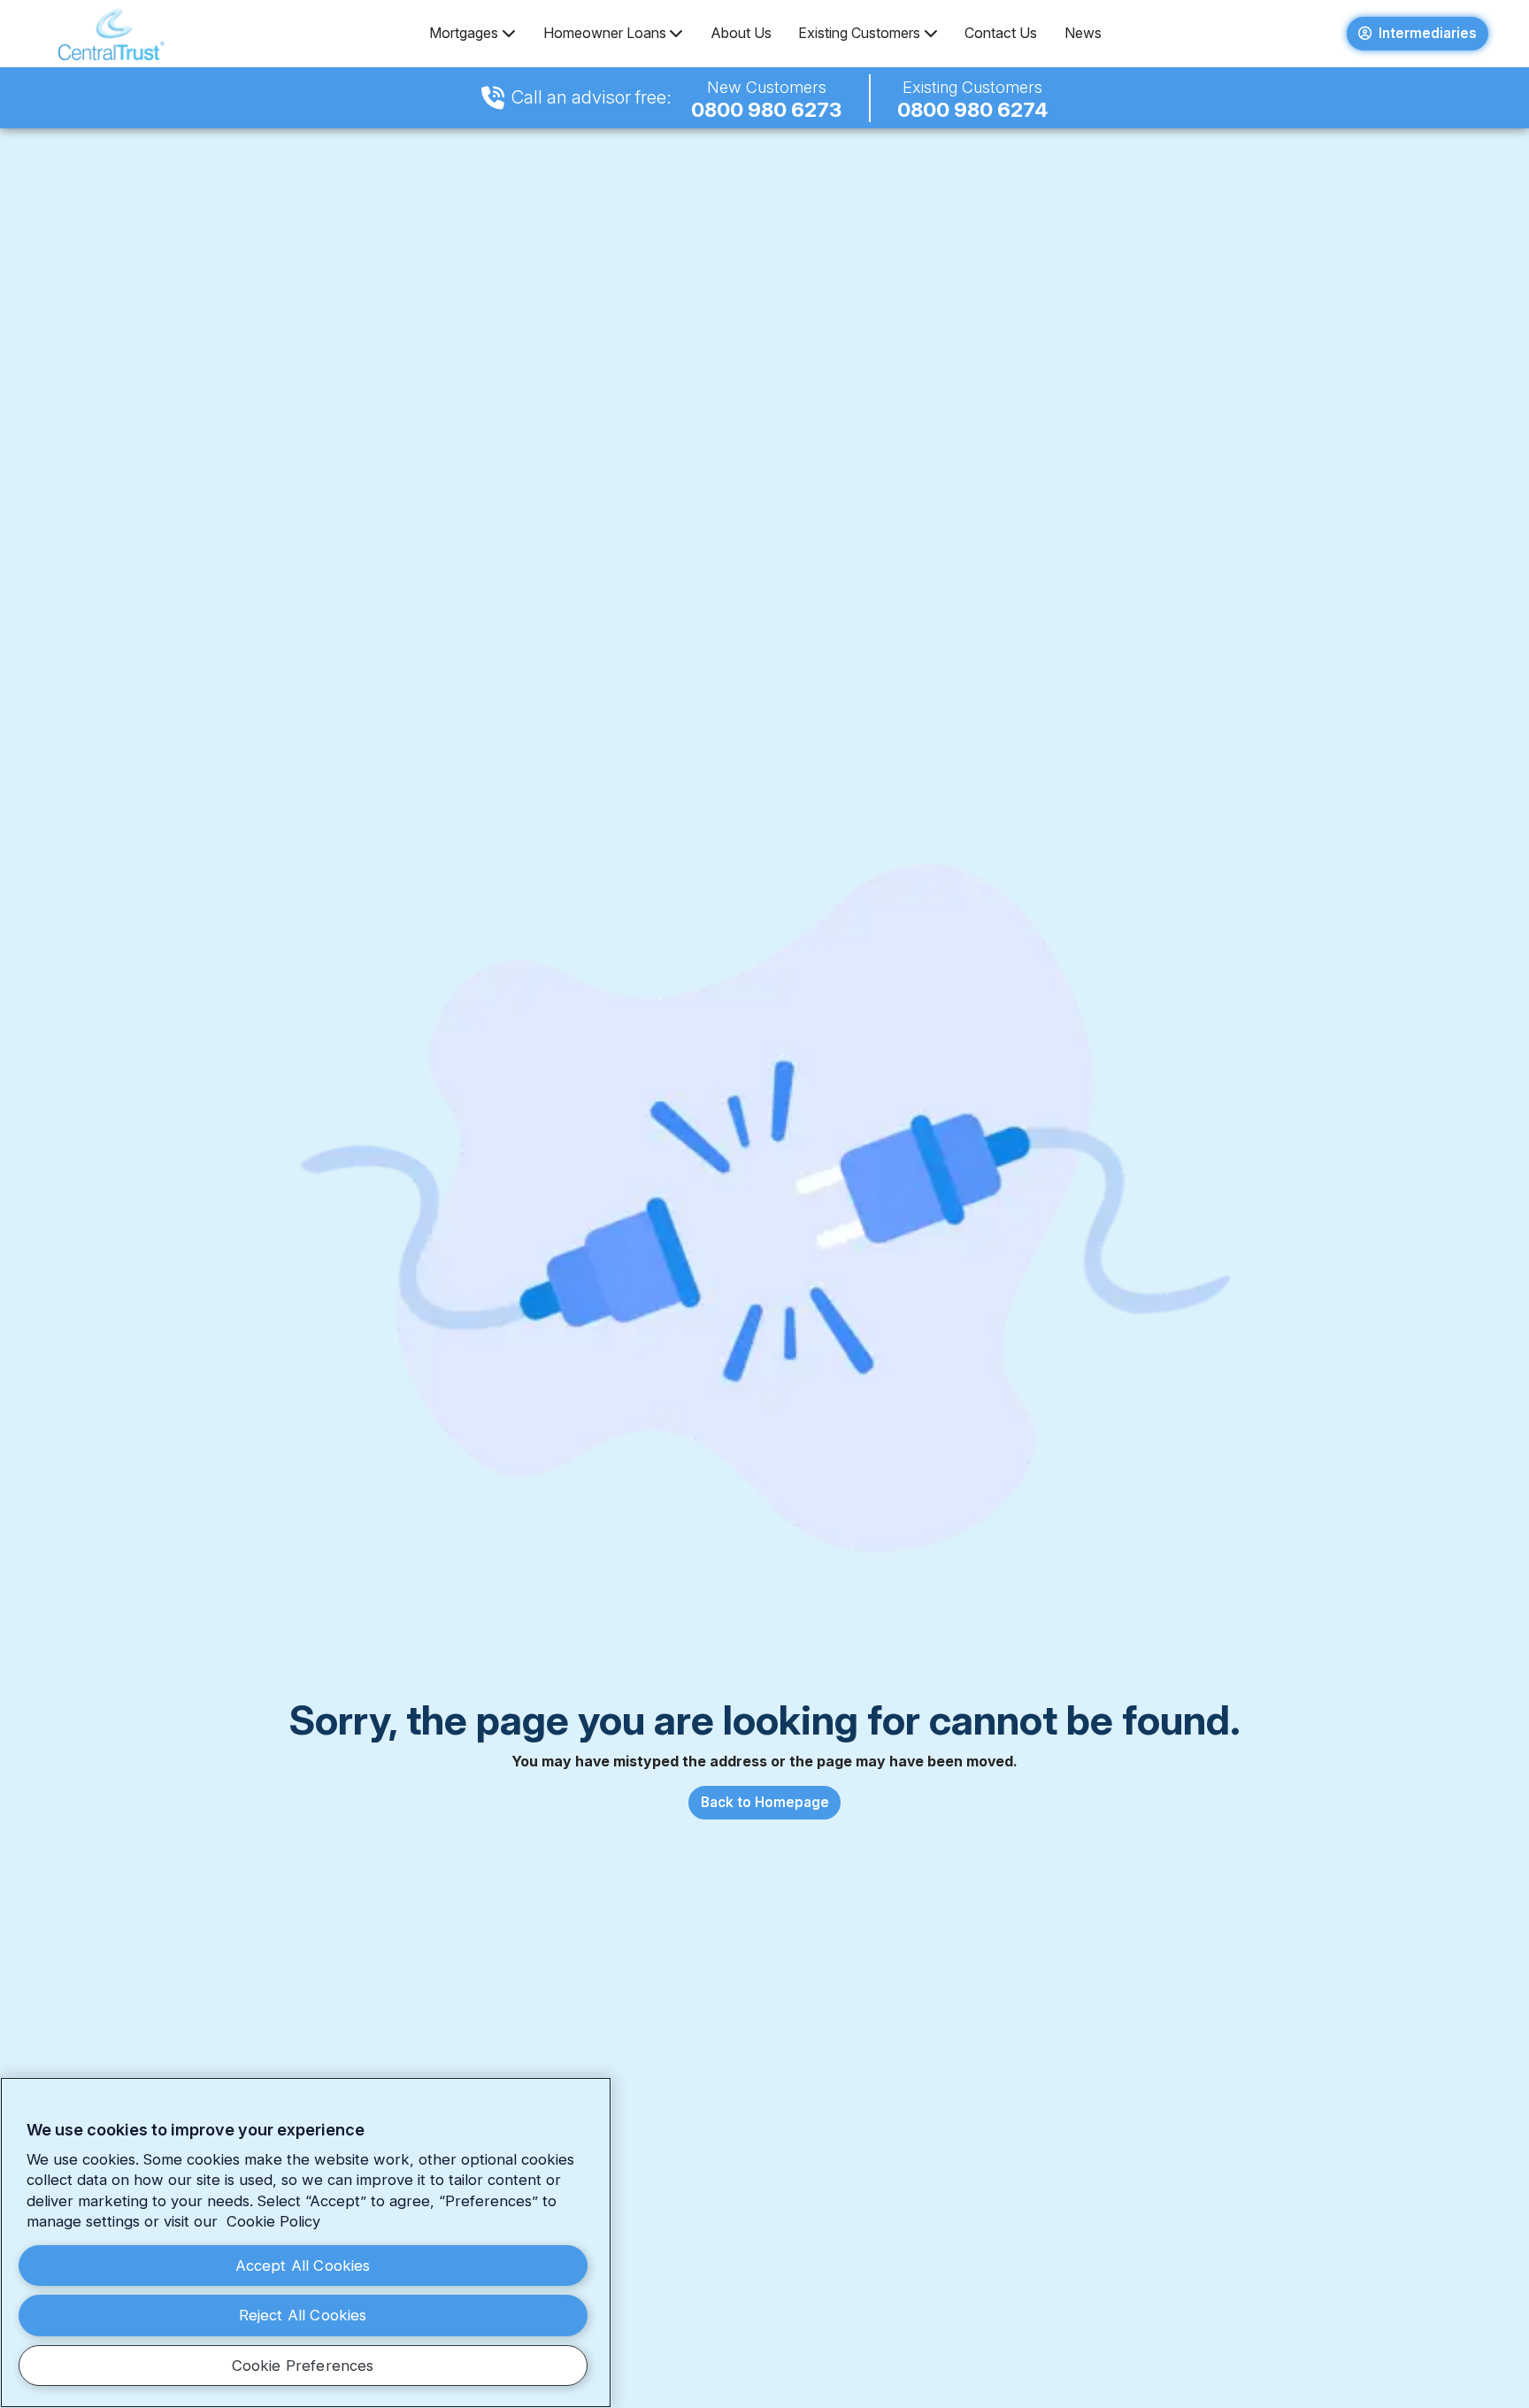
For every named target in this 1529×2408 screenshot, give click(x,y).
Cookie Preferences (303, 2366)
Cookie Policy (273, 2221)
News (1083, 33)
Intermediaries (1428, 33)
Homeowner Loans (605, 33)
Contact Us (1001, 33)
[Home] (112, 34)
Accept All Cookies (303, 2266)
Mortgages (464, 33)
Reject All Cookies (303, 2315)
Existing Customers (859, 33)
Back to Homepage (765, 1802)
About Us (741, 33)
